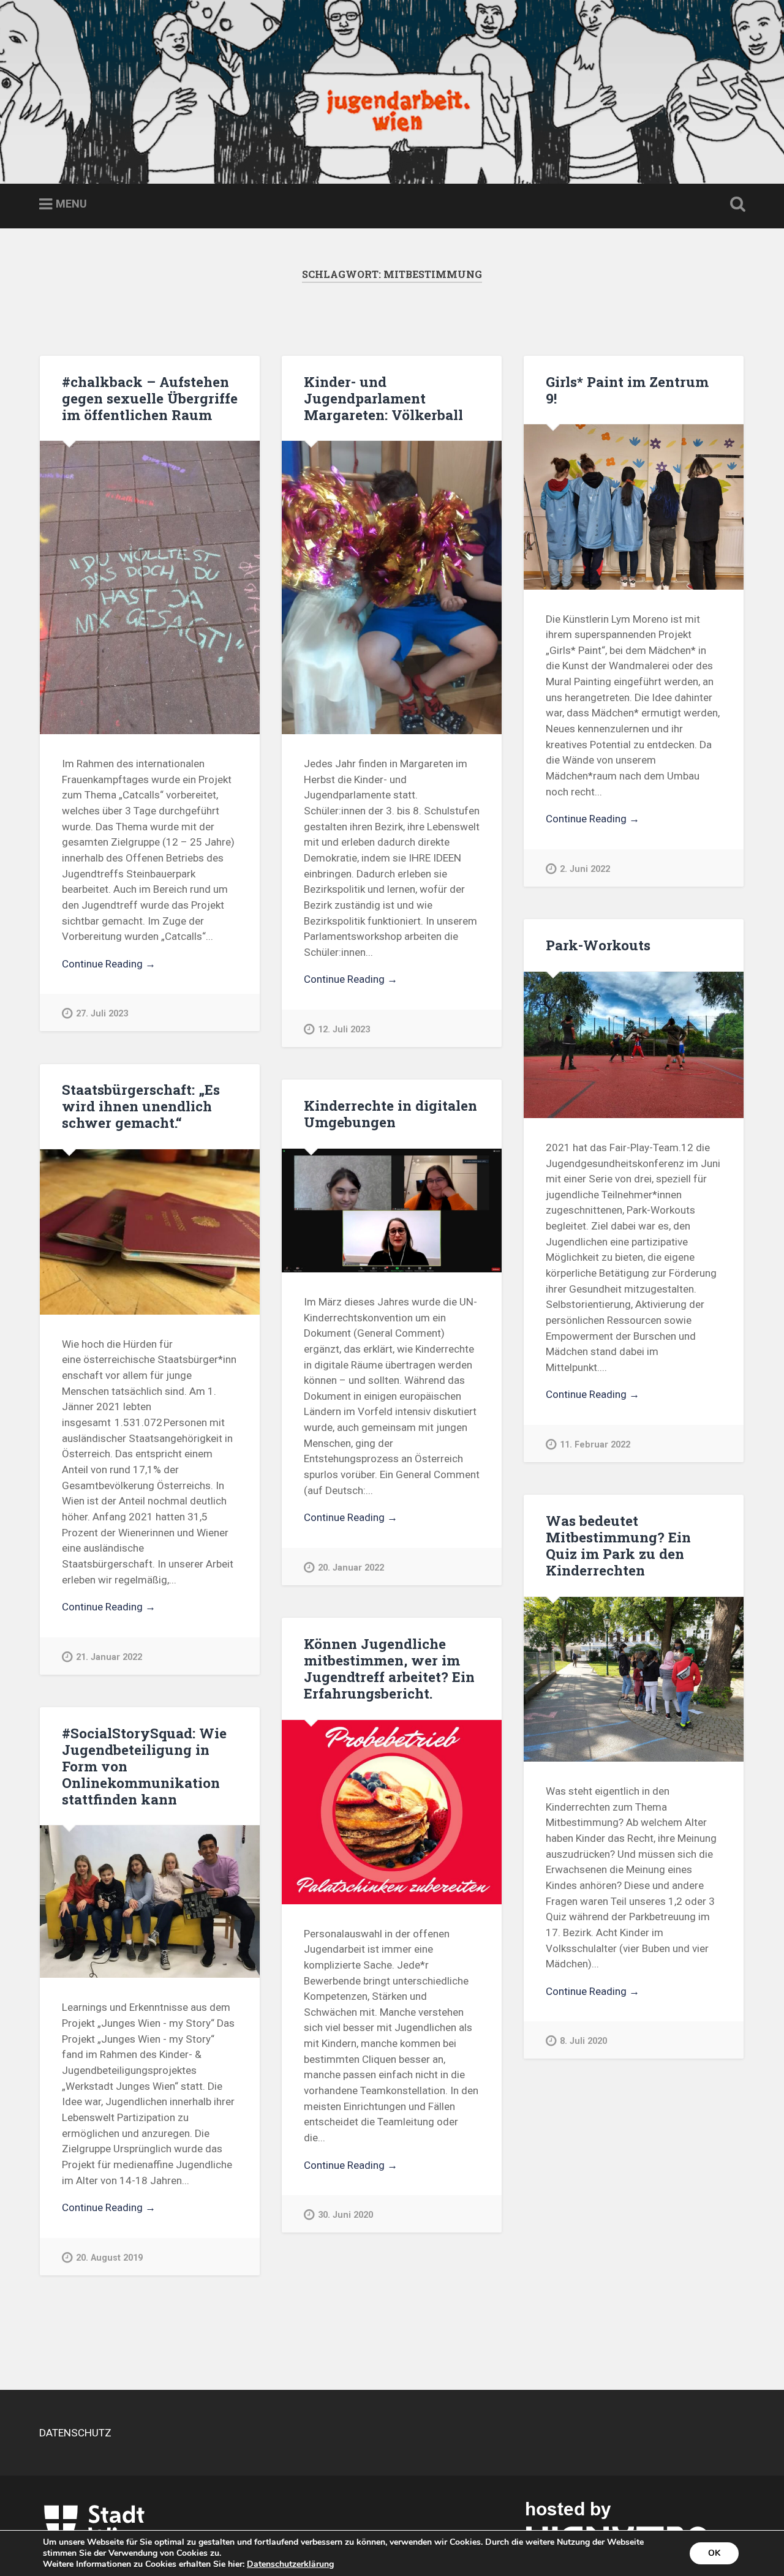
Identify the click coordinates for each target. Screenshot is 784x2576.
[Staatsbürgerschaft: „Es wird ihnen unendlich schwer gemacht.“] (150, 1232)
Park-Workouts (598, 945)
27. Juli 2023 (102, 1014)
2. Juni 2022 (585, 869)
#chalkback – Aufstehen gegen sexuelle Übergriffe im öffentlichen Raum (150, 398)
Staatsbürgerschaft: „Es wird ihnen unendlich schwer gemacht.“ (141, 1106)
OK (714, 2553)
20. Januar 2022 (351, 1568)
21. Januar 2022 (109, 1657)
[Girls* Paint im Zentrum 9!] (634, 507)
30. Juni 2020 (345, 2215)
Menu (71, 204)
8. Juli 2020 (583, 2041)
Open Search (735, 205)
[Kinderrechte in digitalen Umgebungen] (392, 1211)
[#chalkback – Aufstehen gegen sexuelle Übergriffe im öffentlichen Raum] (150, 588)
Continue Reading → (109, 964)
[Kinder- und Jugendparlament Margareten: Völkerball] (392, 588)
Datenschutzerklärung (290, 2564)
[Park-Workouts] (634, 1045)
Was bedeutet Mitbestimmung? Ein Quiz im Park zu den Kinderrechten (618, 1545)
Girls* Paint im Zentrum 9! (627, 390)
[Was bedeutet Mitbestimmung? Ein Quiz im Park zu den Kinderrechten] (634, 1679)
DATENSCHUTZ (75, 2433)
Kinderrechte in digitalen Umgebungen (390, 1113)
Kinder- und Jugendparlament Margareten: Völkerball (383, 398)
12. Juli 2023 (344, 1030)
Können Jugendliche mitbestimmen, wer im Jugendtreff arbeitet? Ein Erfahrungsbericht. (389, 1668)
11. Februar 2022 (595, 1445)
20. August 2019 (109, 2258)
